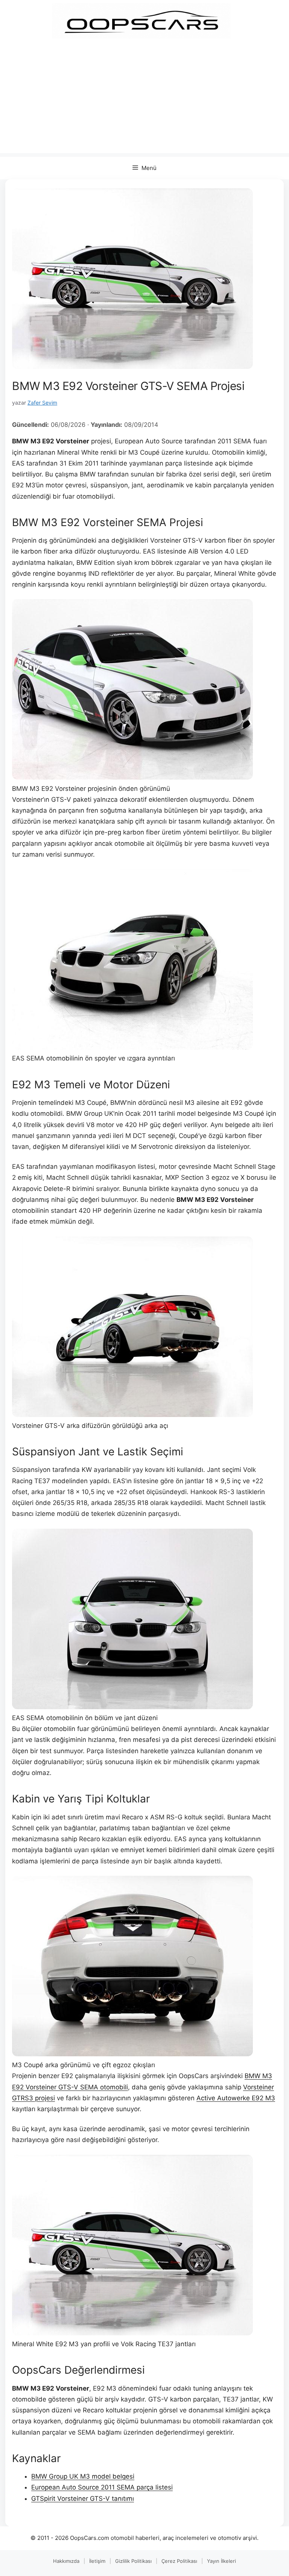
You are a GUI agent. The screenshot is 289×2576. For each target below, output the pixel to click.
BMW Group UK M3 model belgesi (83, 2476)
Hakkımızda (66, 2561)
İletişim (97, 2561)
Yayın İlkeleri (221, 2561)
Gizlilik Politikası (133, 2561)
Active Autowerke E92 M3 (236, 2098)
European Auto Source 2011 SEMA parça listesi (102, 2487)
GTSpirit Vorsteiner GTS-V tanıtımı (83, 2499)
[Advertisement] (144, 100)
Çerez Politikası (179, 2561)
